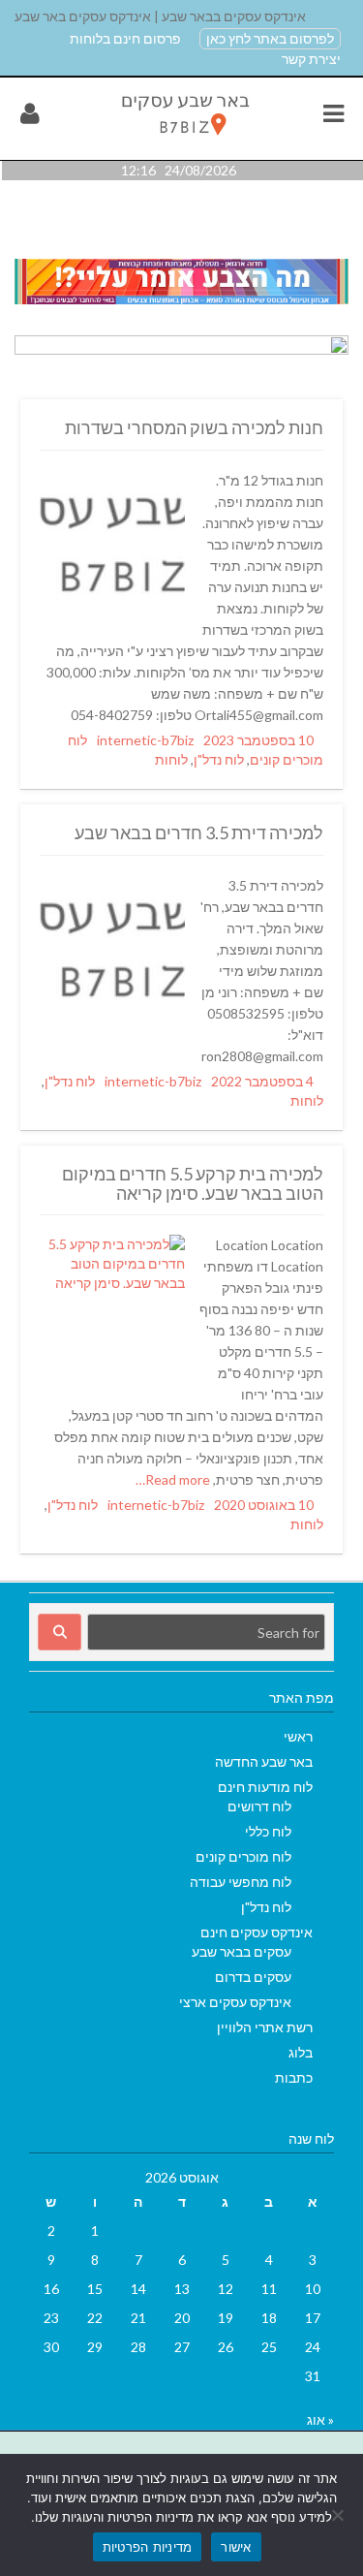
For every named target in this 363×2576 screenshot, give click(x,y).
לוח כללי (268, 1831)
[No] (339, 2515)
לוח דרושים (259, 1806)
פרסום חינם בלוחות (125, 38)
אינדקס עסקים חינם (257, 1932)
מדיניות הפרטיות (148, 2547)
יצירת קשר (311, 59)
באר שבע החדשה (264, 1761)
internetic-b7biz (145, 740)
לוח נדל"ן (219, 759)
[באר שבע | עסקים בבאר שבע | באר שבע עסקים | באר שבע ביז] (183, 139)
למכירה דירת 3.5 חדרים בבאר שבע (199, 832)
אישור (236, 2547)
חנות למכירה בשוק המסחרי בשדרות (194, 427)
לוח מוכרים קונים (243, 1856)
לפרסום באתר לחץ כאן (270, 38)
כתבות (294, 2077)
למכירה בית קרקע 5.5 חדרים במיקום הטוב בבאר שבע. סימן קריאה (193, 1183)
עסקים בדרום (253, 1977)
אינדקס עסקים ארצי (235, 2002)
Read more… (174, 1479)
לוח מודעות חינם (265, 1787)
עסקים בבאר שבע (242, 1951)
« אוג (320, 2419)
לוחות (171, 759)
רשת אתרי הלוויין (265, 2027)
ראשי (298, 1736)
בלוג (301, 2052)
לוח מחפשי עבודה (241, 1882)
